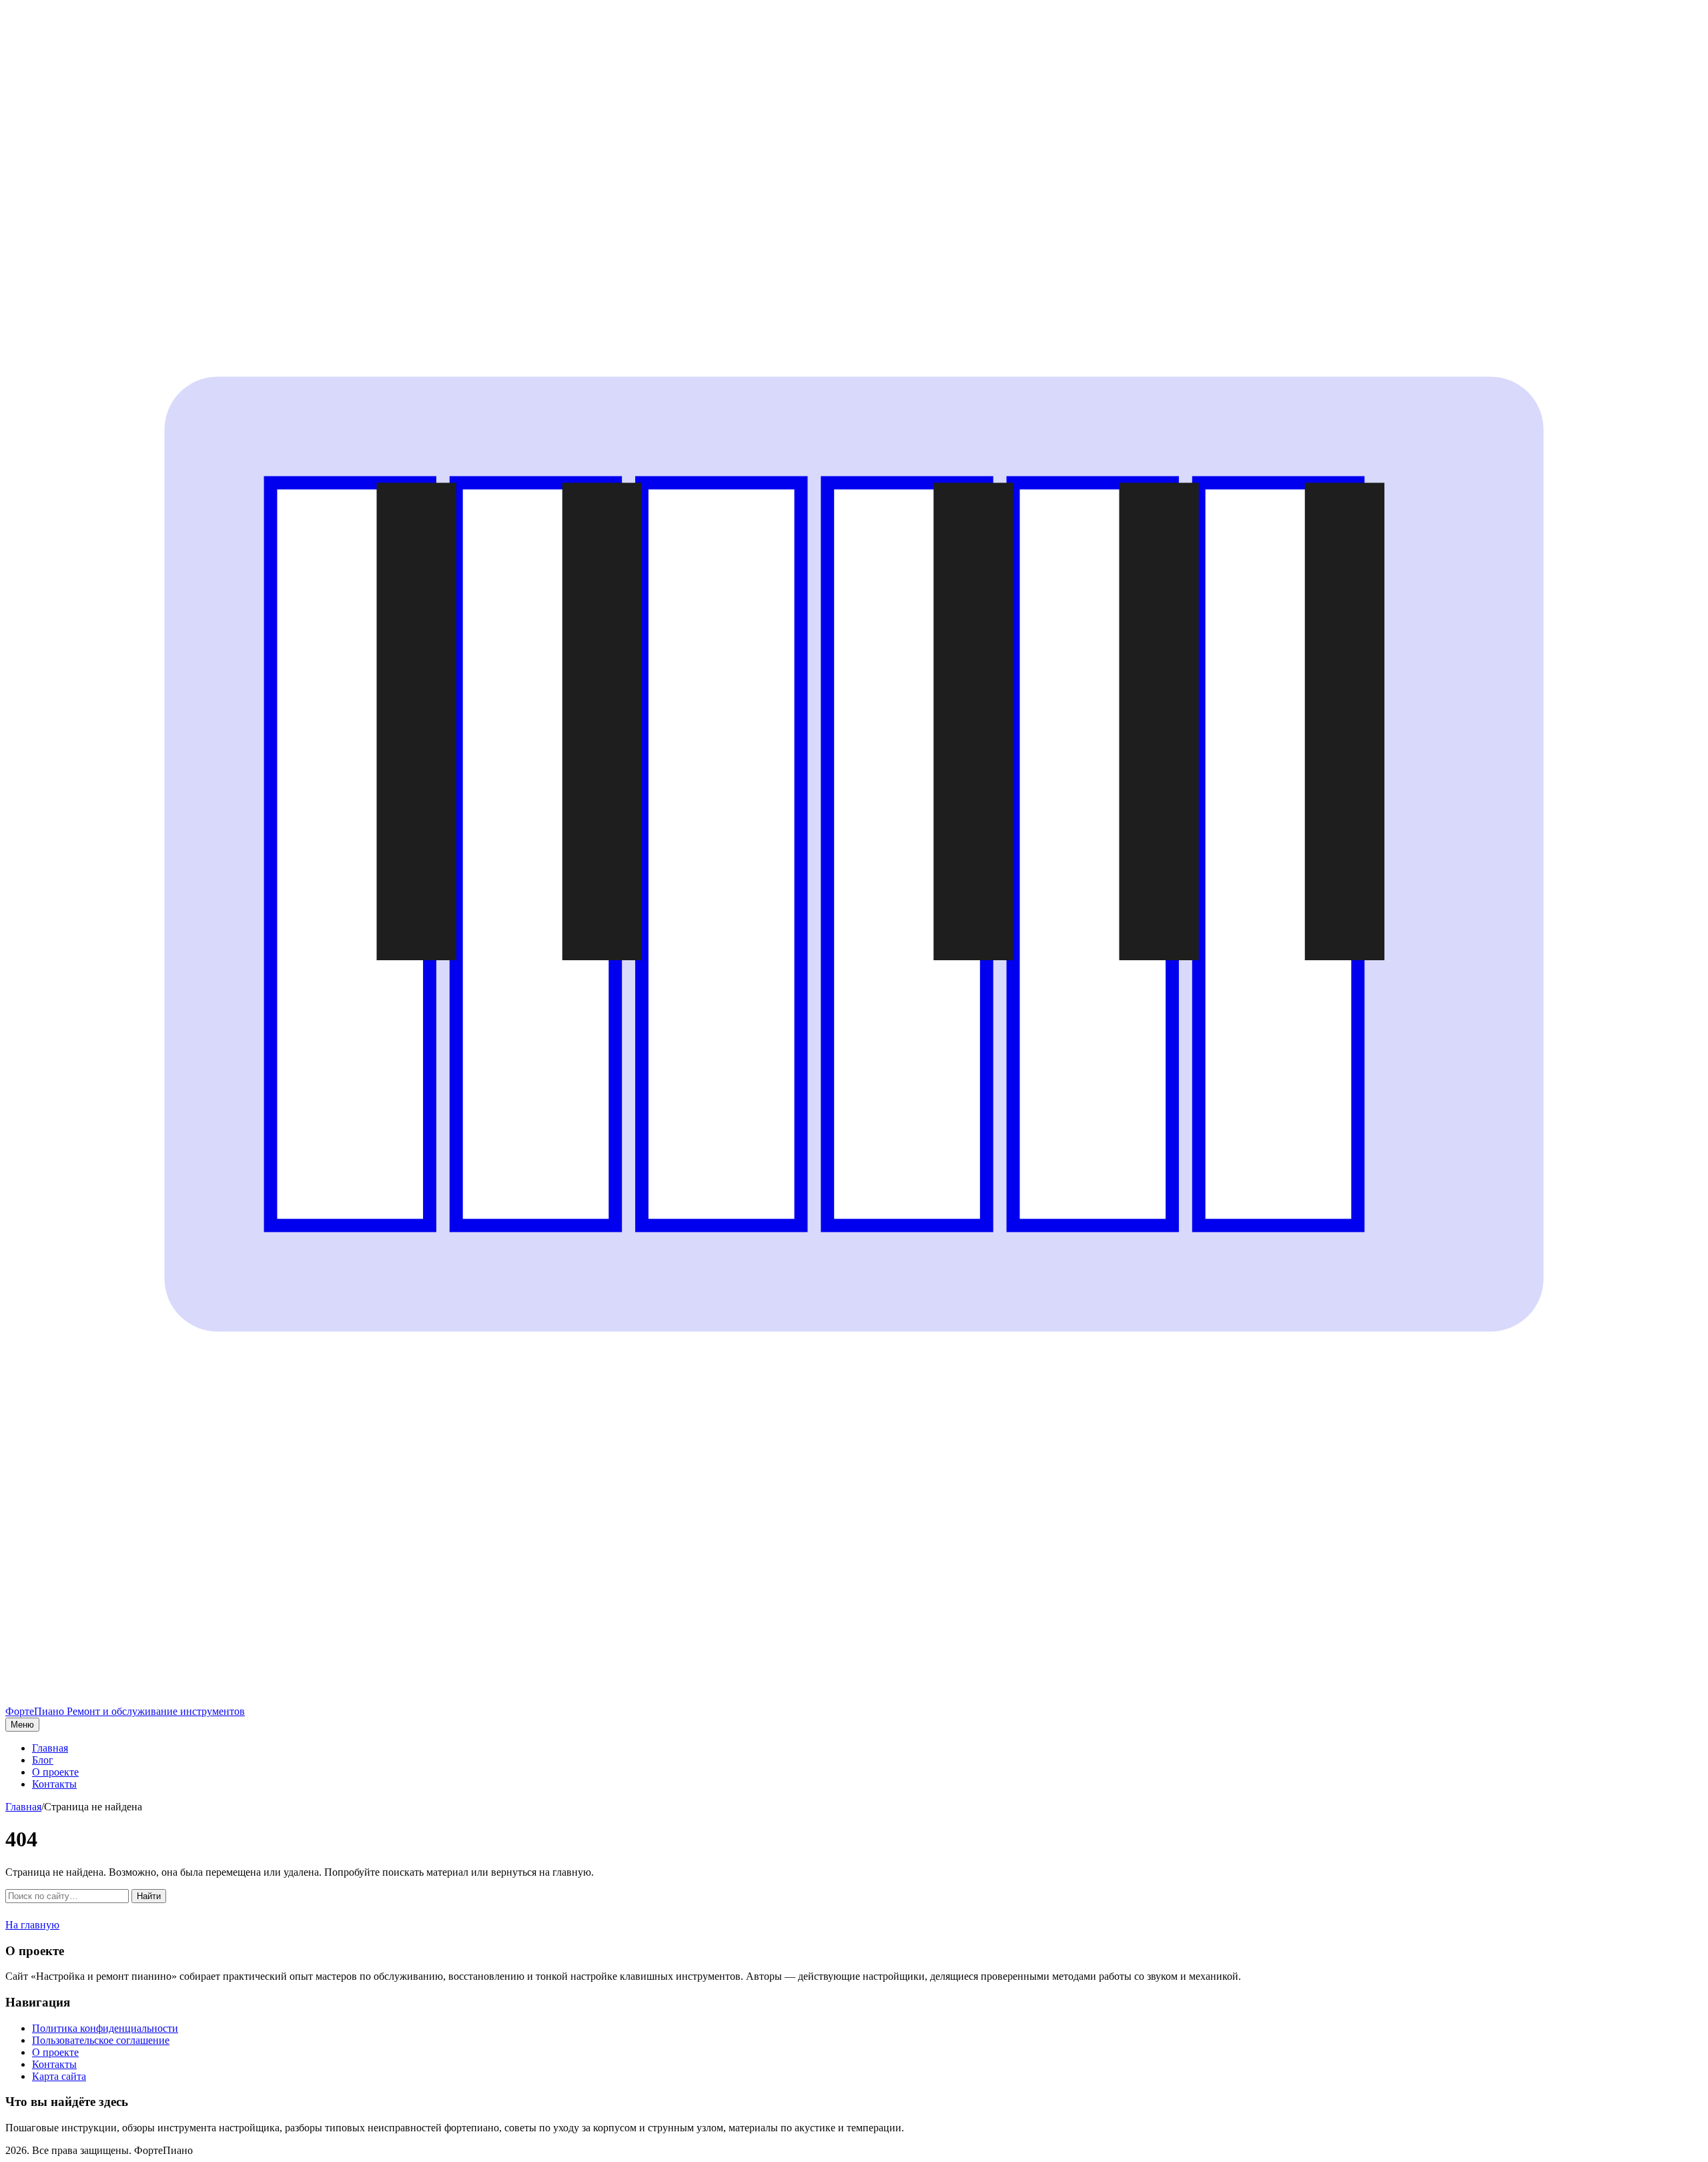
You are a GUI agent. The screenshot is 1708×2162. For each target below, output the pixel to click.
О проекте (55, 1772)
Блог (43, 1760)
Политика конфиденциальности (105, 2028)
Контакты (54, 1784)
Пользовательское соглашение (101, 2040)
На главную (32, 1925)
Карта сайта (59, 2076)
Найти (149, 1896)
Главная (50, 1748)
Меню (22, 1725)
